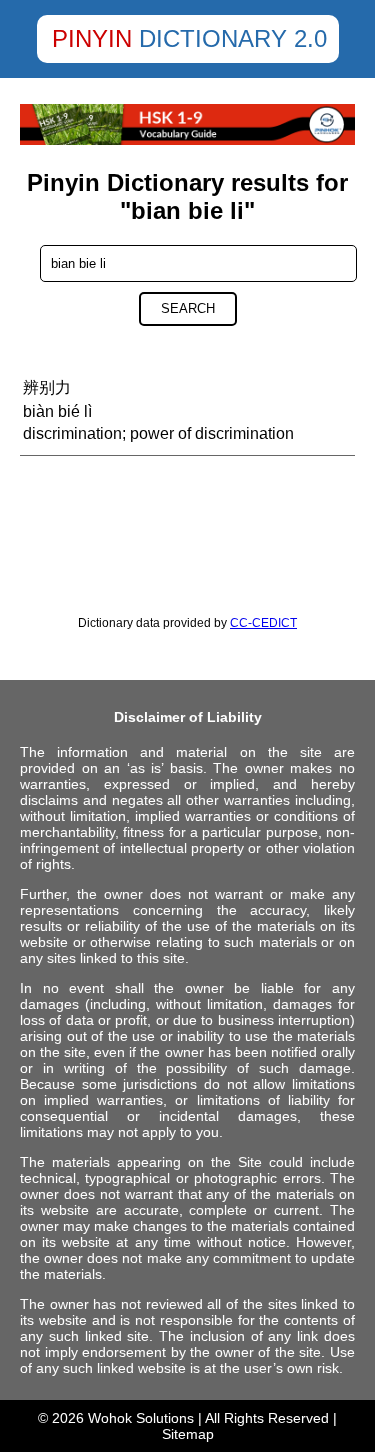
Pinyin (92, 38)
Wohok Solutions (141, 1418)
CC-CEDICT (263, 623)
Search (188, 308)
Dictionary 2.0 (233, 38)
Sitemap (188, 1434)
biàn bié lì (57, 411)
